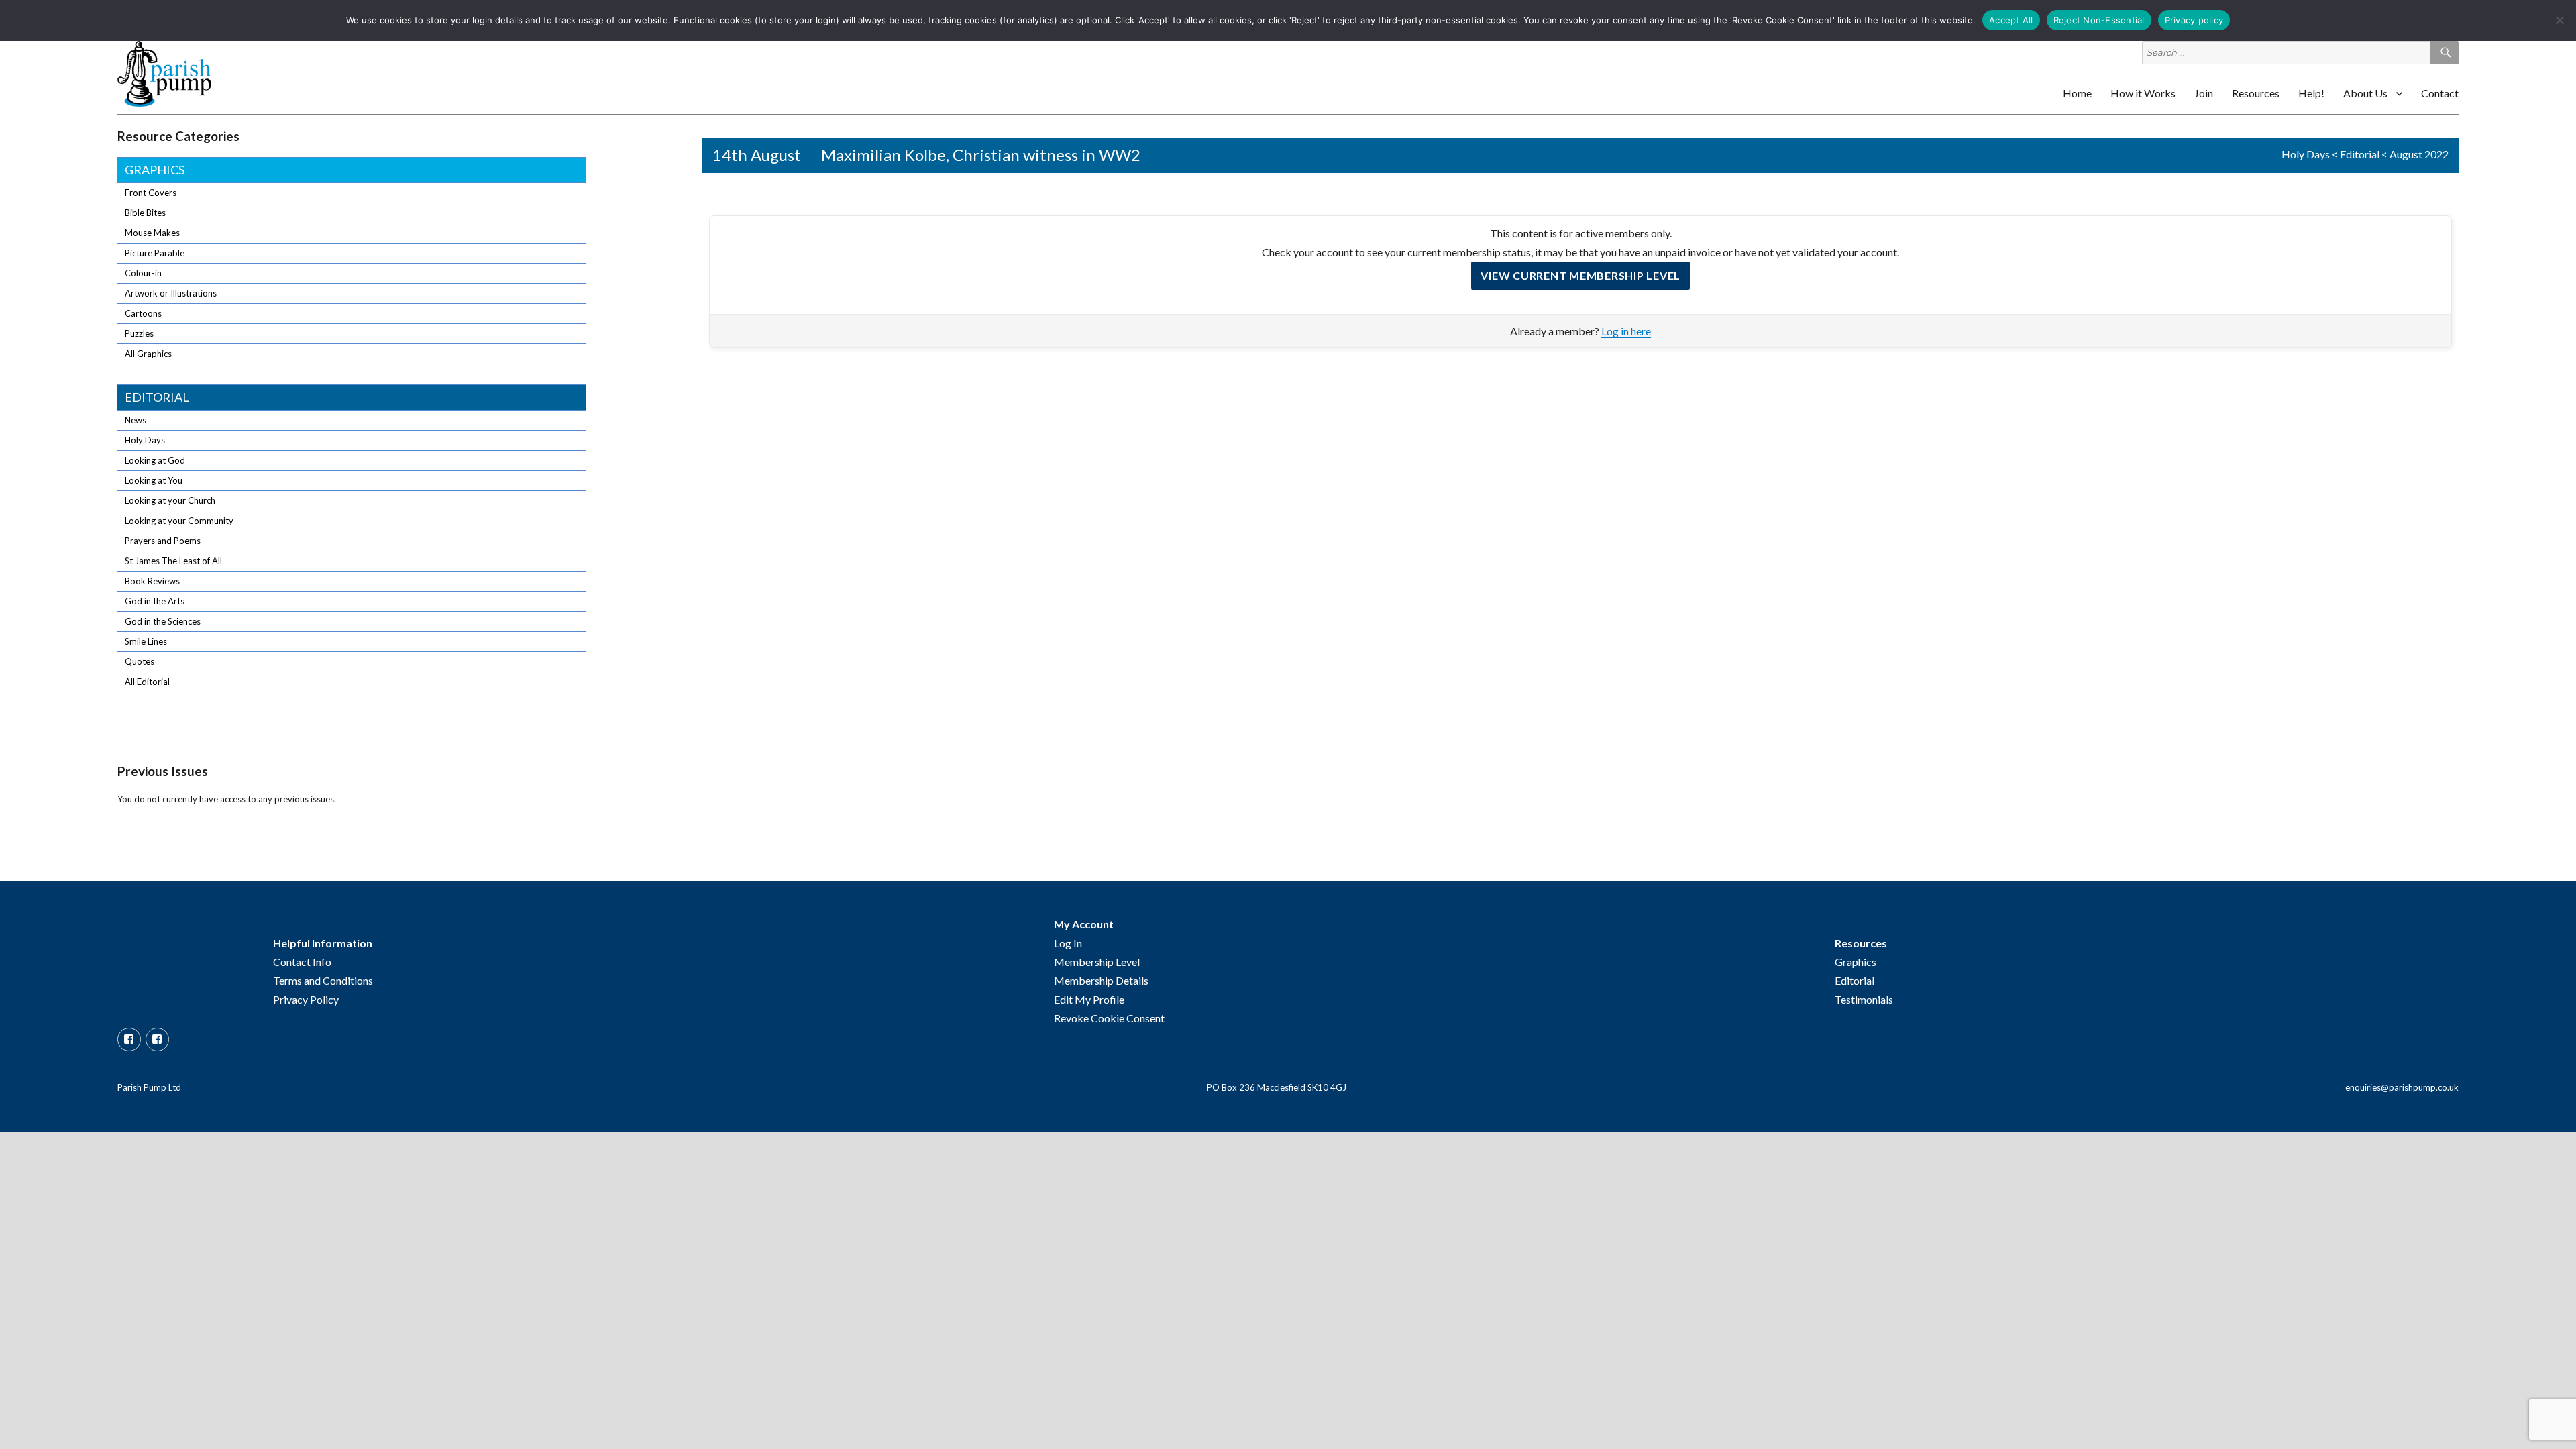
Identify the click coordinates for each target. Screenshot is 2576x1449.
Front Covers (151, 193)
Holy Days (2306, 154)
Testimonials (1864, 999)
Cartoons (143, 313)
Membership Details (1101, 980)
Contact (2440, 93)
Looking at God (155, 460)
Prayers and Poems (163, 541)
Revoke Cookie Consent (1109, 1018)
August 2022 (2419, 154)
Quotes (140, 661)
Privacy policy (2194, 20)
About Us (2365, 93)
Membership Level (1097, 962)
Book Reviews (152, 581)
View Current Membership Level (1580, 275)
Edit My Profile (1089, 999)
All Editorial (147, 682)
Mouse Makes (152, 233)
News (136, 420)
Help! (2311, 93)
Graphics (155, 170)
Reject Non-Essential (2099, 20)
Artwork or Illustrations (171, 293)
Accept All (2011, 20)
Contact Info (302, 962)
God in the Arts (155, 601)
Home (2077, 93)
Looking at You (154, 480)
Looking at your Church (170, 500)
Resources (2256, 93)
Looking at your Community (179, 521)
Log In (1068, 943)
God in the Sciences (163, 621)
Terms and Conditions (323, 980)
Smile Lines (146, 641)
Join (2204, 93)
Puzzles (139, 333)
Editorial (2360, 154)
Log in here (1626, 331)
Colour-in (143, 273)
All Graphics (148, 354)
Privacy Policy (306, 999)
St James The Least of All (173, 561)
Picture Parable (155, 253)
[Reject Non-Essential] (2559, 20)
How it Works (2143, 93)
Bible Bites (145, 213)
